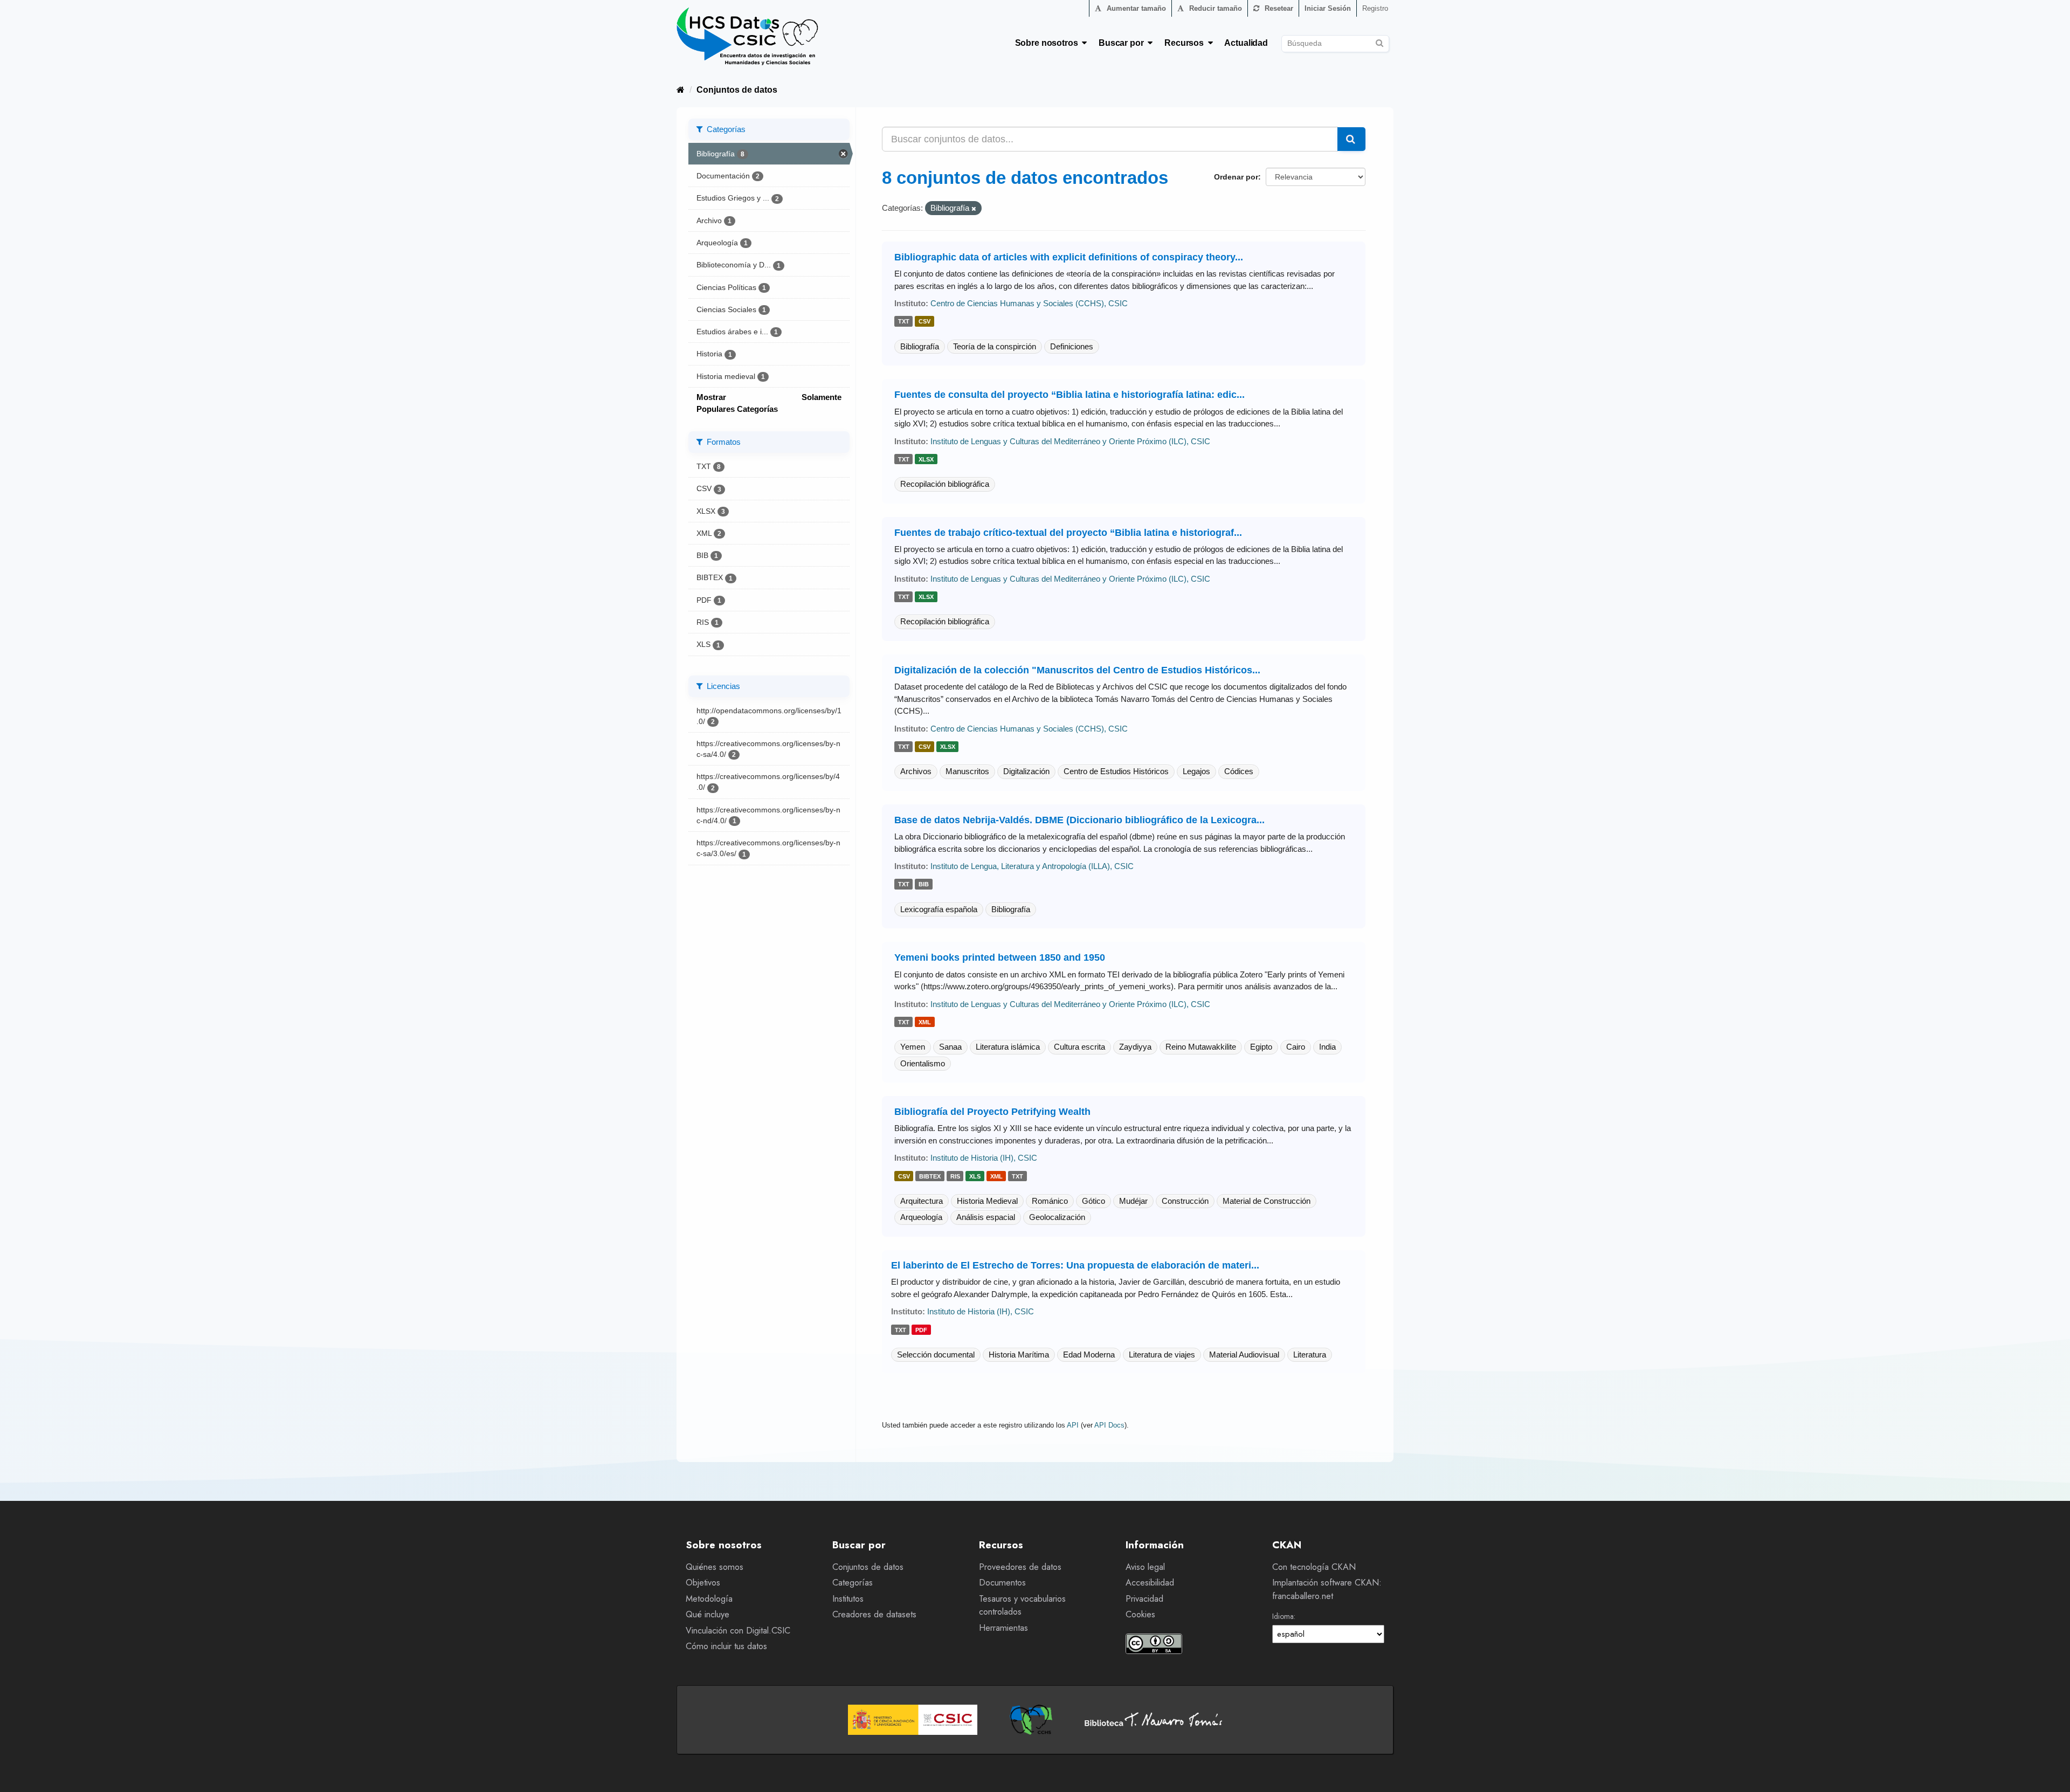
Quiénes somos (715, 1567)
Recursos (1186, 43)
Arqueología (921, 1217)
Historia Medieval (987, 1201)
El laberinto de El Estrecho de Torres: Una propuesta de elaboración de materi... (1075, 1265)
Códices (1239, 771)
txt (904, 322)
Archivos (916, 771)
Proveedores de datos (1020, 1567)
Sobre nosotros (1049, 43)
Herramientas (1003, 1628)
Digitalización (1026, 771)
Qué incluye (708, 1614)
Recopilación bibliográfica (945, 484)
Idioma (1283, 1616)
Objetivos (703, 1583)
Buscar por (1123, 43)
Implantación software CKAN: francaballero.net (1327, 1589)
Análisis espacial (986, 1217)
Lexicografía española (939, 909)
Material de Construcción (1267, 1201)
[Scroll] (2050, 1772)
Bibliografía (920, 346)
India (1327, 1047)
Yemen (913, 1047)
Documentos (1002, 1583)
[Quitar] (974, 209)
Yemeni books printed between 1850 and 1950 (1000, 957)
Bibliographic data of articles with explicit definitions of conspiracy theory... (1069, 257)
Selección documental (936, 1355)
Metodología (709, 1599)
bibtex (930, 1176)
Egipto (1261, 1047)
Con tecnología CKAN (1314, 1567)
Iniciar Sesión (1328, 8)
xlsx (926, 459)
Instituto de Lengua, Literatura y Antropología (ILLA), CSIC (1032, 866)
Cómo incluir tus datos (726, 1646)
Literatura (1310, 1355)
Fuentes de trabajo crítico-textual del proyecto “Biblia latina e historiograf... (1068, 533)
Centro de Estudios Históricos (1116, 771)
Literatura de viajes (1162, 1355)
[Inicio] (681, 90)
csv (924, 322)
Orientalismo (923, 1063)
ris (955, 1176)
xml (925, 1022)
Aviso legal (1145, 1567)
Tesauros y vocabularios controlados (1022, 1605)
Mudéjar (1133, 1201)
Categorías (853, 1583)
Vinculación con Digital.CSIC (738, 1631)
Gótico (1093, 1201)
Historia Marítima (1019, 1355)
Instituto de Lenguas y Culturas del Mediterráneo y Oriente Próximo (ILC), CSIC (1070, 441)
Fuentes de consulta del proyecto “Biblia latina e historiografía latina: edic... (1069, 395)
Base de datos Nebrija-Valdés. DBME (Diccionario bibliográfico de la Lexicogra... (1079, 820)
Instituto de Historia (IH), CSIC (984, 1158)
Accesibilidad (1150, 1583)
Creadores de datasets (874, 1614)
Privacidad (1144, 1599)
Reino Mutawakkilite (1201, 1047)
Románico (1050, 1201)
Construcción (1185, 1201)
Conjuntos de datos (737, 90)
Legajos (1196, 771)
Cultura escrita (1079, 1047)
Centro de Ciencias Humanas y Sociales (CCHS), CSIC (1029, 303)
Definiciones (1072, 346)
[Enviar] (1379, 42)
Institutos (848, 1599)
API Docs (1109, 1425)
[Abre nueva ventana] (913, 1720)
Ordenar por (1236, 177)
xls (975, 1176)
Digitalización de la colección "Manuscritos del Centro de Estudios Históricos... (1077, 670)
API (1073, 1425)
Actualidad (1246, 43)
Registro (1375, 8)
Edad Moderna (1089, 1355)
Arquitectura (922, 1201)
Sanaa (950, 1047)
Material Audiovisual (1244, 1355)
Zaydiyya (1135, 1047)
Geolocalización (1057, 1217)
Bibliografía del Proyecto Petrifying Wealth (992, 1112)
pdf (921, 1330)
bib (924, 885)
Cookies (1140, 1614)
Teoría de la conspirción (995, 346)
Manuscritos (967, 771)
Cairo (1296, 1047)
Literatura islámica (1008, 1047)
